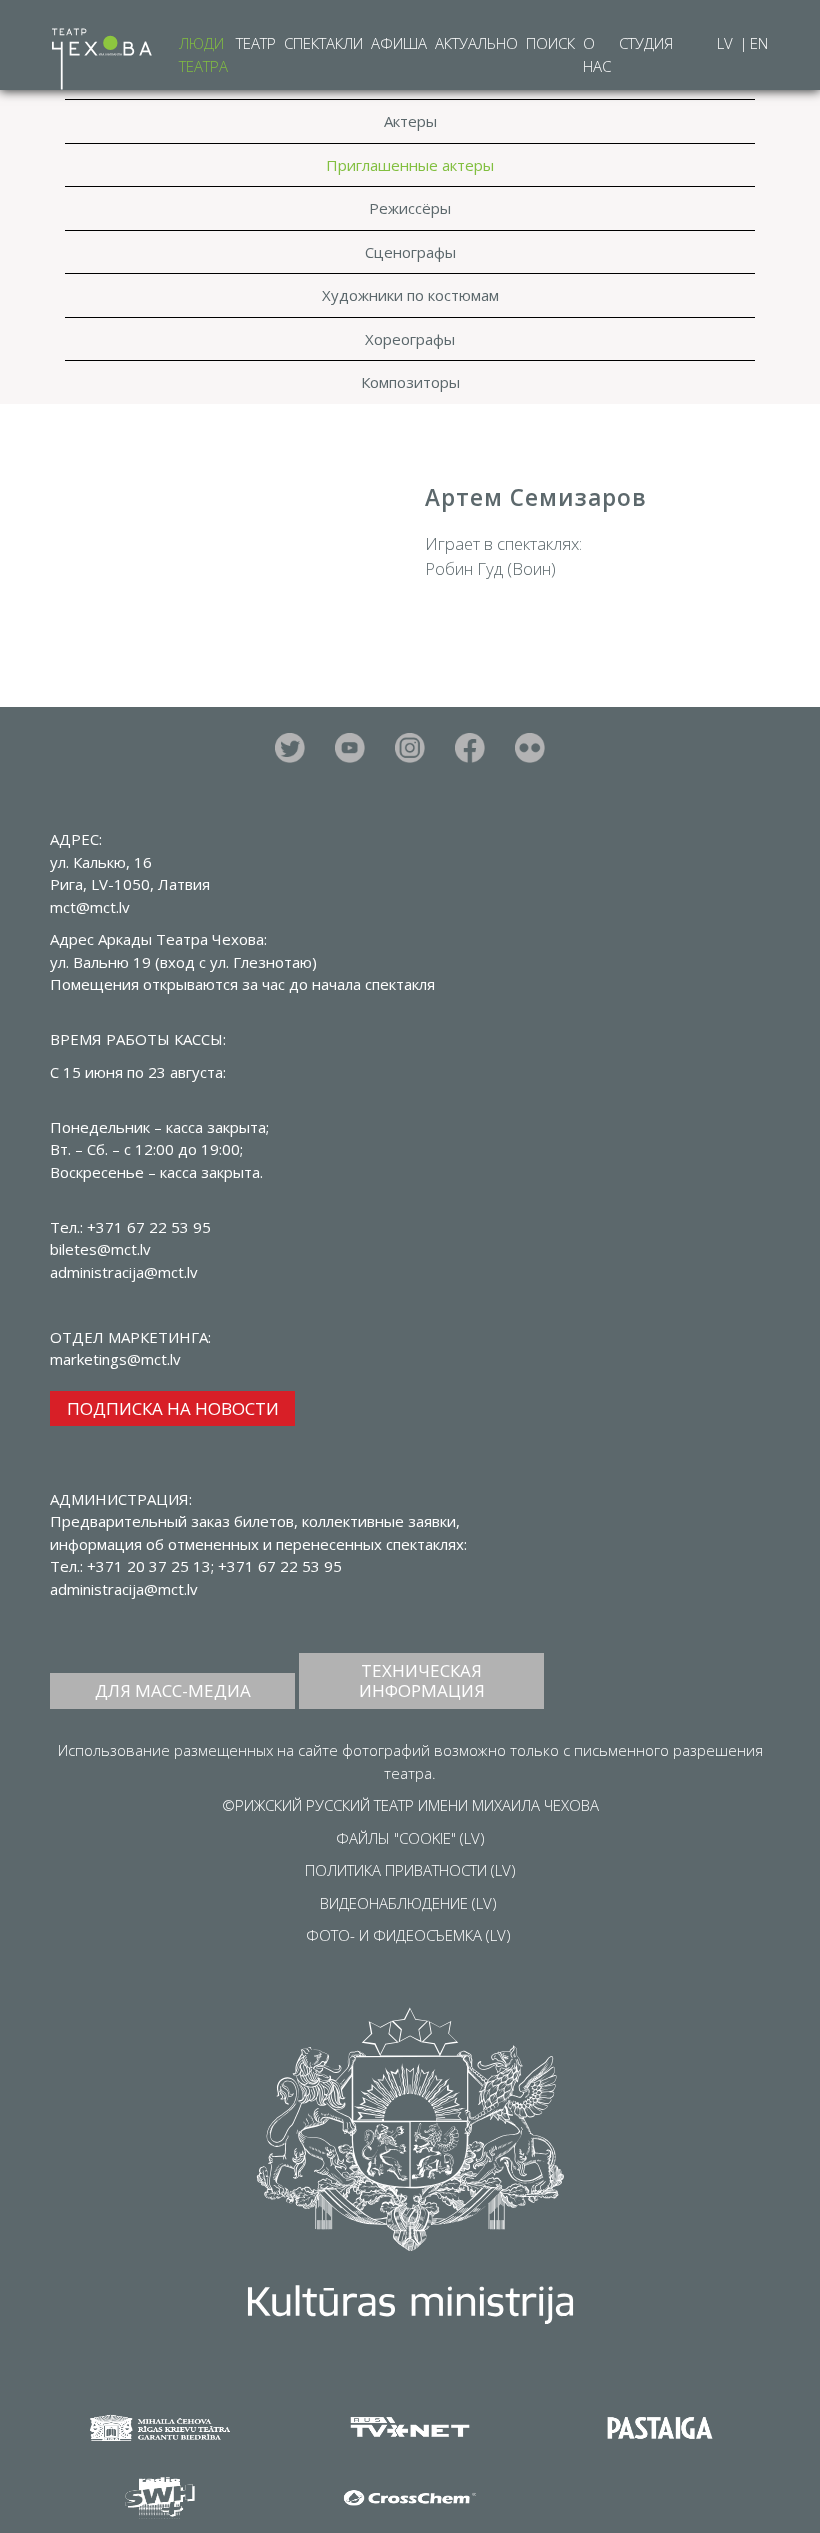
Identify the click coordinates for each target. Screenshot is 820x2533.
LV (727, 43)
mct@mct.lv (90, 907)
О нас (597, 54)
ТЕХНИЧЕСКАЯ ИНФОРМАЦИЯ (422, 1680)
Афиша (399, 43)
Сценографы (410, 252)
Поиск (550, 43)
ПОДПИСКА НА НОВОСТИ (173, 1408)
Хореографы (410, 339)
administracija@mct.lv (124, 1589)
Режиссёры (410, 208)
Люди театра (203, 54)
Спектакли (323, 43)
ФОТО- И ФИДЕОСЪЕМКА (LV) (408, 1935)
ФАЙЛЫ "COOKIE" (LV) (410, 1838)
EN (759, 43)
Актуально (476, 43)
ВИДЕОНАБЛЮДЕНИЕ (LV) (408, 1903)
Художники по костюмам (410, 295)
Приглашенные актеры (410, 165)
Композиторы (410, 382)
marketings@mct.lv (115, 1359)
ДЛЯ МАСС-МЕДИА (173, 1690)
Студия (646, 43)
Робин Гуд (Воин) (490, 568)
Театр (256, 43)
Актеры (410, 121)
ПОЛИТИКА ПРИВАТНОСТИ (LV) (410, 1870)
